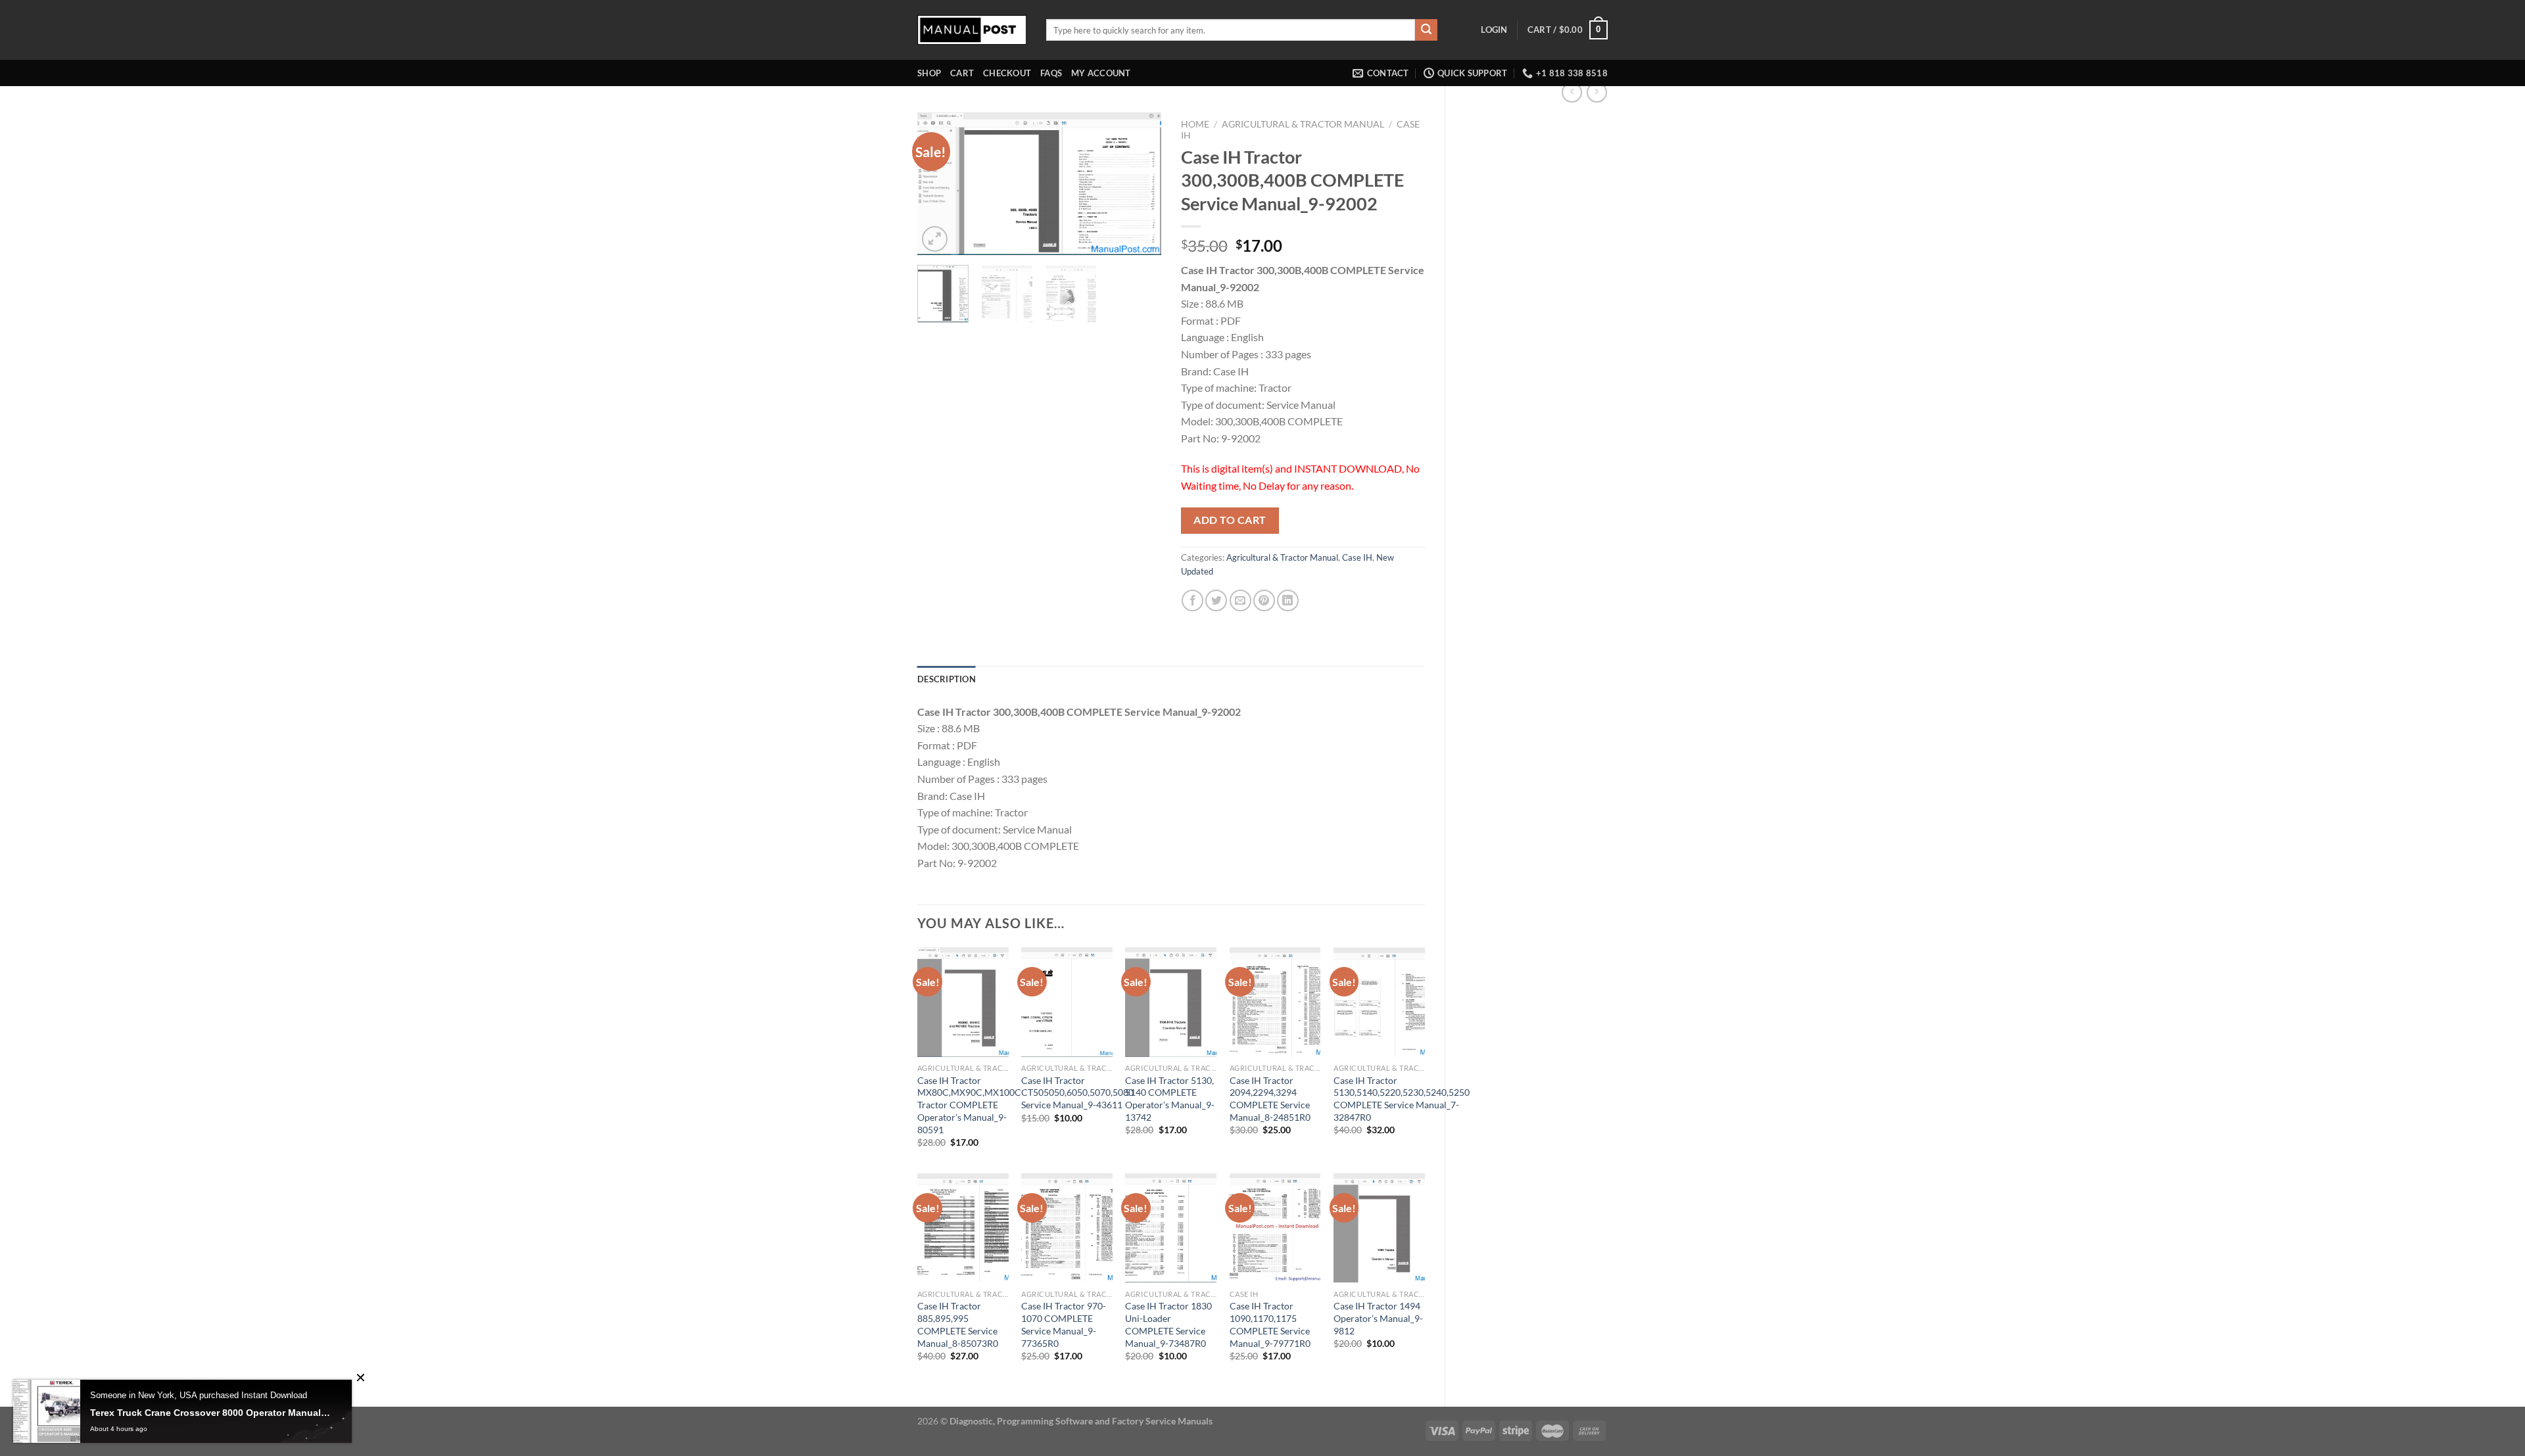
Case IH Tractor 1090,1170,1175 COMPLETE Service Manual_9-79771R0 (1270, 1324)
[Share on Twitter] (1216, 600)
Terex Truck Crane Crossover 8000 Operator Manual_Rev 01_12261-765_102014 (211, 1413)
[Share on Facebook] (1192, 600)
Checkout (1007, 73)
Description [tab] (947, 679)
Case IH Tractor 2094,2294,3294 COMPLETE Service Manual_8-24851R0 (1270, 1099)
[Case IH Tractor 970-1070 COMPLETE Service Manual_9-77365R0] (1067, 1228)
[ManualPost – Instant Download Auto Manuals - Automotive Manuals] (972, 30)
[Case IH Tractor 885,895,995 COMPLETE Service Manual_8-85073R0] (963, 1228)
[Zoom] (935, 239)
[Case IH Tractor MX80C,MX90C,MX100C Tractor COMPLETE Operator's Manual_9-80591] (963, 1002)
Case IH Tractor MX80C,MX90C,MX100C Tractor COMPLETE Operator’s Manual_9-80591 (969, 1105)
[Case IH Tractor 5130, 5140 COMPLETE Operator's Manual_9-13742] (1171, 1002)
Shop (929, 73)
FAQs (1051, 73)
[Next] (1140, 184)
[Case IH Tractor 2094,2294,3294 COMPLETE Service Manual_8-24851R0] (1275, 1002)
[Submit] (1426, 30)
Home (1195, 124)
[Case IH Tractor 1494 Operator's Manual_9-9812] (1379, 1228)
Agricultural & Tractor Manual (1303, 124)
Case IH (1357, 557)
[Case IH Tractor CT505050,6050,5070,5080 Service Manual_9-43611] (1067, 1002)
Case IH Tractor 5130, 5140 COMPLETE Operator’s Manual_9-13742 (1170, 1099)
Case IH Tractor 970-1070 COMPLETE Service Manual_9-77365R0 (1064, 1324)
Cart (962, 73)
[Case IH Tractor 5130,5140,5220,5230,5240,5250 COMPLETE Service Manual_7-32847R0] (1379, 1002)
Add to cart (1230, 520)
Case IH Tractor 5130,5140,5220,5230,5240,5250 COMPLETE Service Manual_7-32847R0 (1402, 1099)
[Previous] (939, 184)
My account (1101, 73)
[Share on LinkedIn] (1288, 600)
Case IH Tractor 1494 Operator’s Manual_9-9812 (1378, 1318)
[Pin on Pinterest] (1264, 600)
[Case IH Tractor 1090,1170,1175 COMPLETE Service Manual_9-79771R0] (1275, 1228)
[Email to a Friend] (1240, 600)
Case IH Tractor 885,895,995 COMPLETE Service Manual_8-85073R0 (958, 1324)
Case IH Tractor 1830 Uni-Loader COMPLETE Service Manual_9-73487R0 (1168, 1324)
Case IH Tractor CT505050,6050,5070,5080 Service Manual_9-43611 (1077, 1092)
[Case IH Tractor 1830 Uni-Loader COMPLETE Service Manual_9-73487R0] (1171, 1228)
